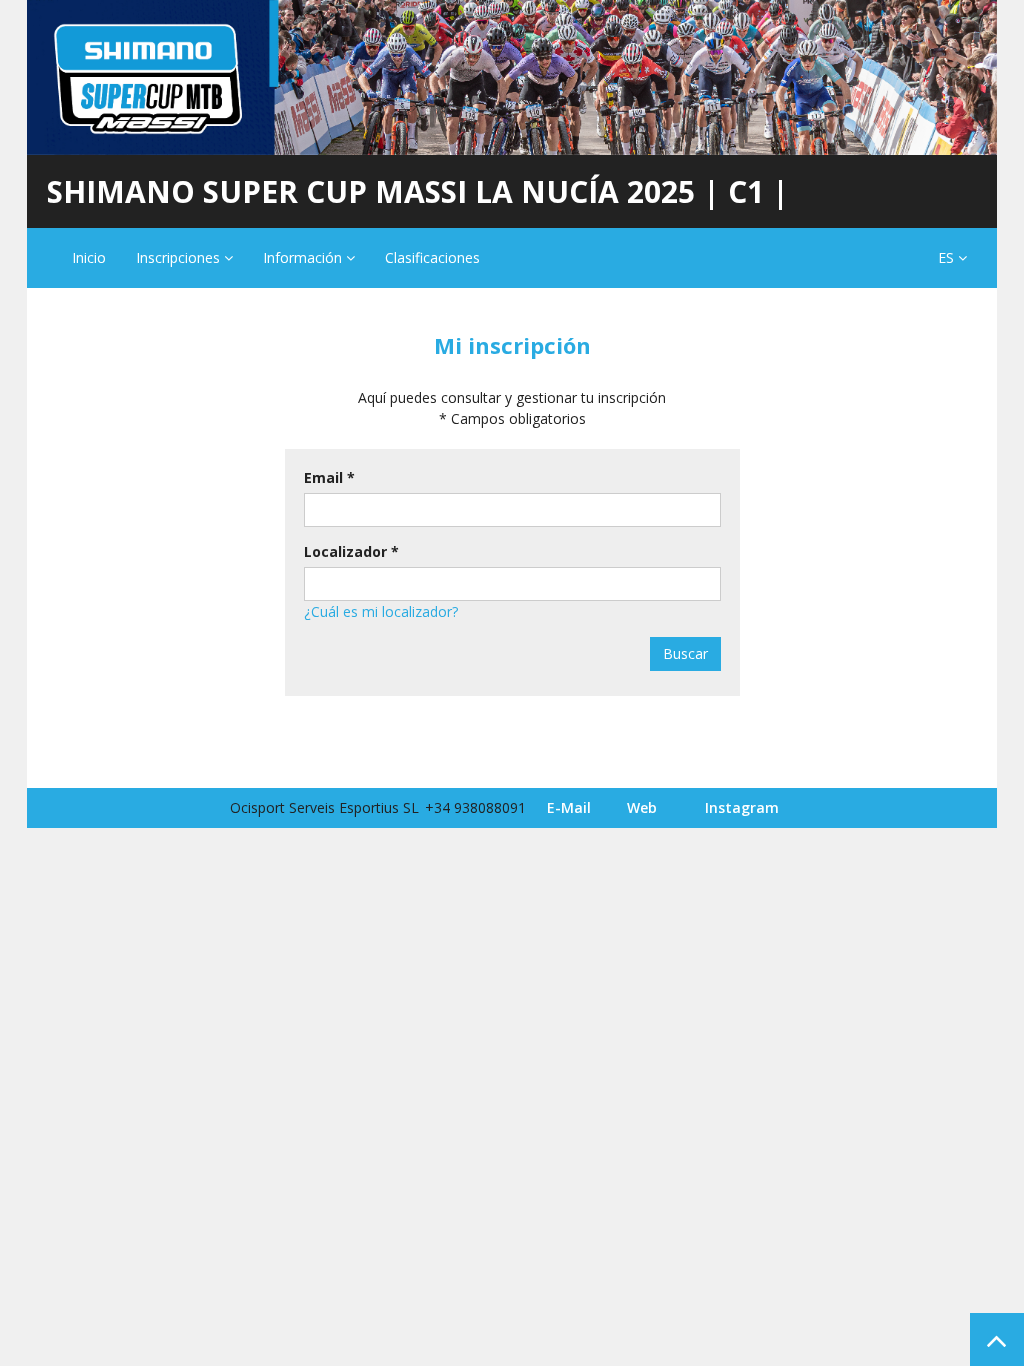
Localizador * (351, 551)
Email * (329, 477)
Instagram (742, 807)
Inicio (89, 257)
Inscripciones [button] (180, 257)
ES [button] (948, 257)
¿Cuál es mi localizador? (381, 611)
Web (642, 807)
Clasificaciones (432, 257)
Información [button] (304, 257)
